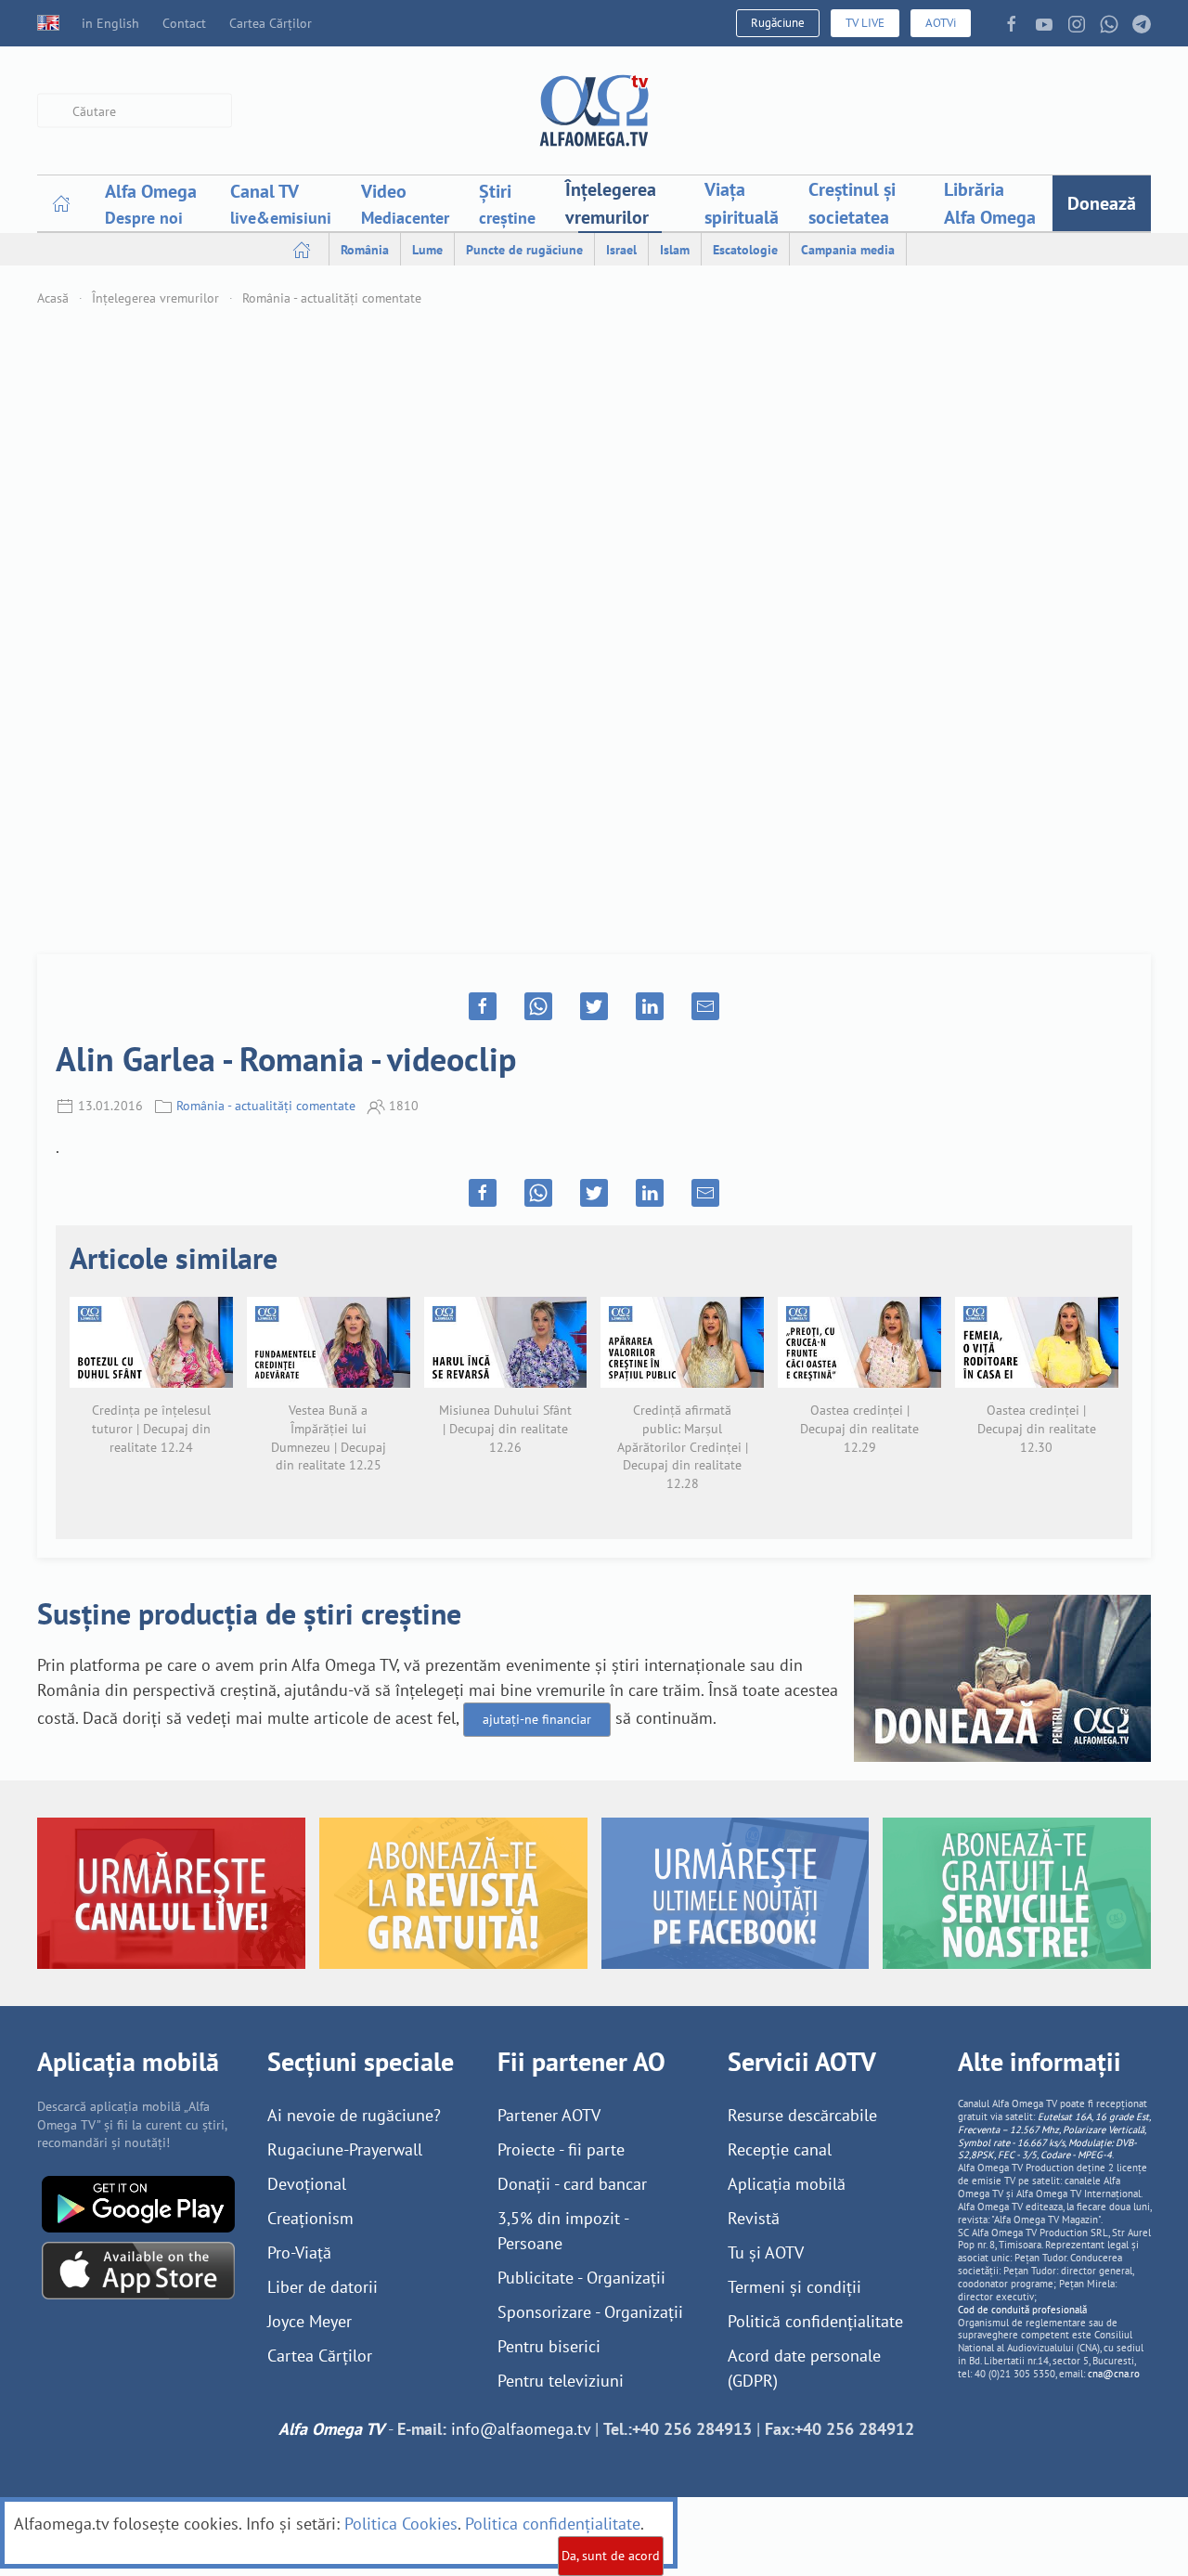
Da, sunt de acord (611, 2556)
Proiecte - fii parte (561, 2149)
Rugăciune (778, 23)
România (365, 250)
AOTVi (941, 23)
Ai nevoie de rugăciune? (354, 2115)
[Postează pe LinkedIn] (650, 1006)
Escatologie (745, 250)
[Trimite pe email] (705, 1006)
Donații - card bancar (572, 2184)
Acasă (53, 298)
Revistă (754, 2218)
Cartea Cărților (271, 23)
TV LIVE (865, 23)
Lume (427, 250)
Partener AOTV (549, 2115)
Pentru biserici (549, 2346)
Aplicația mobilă (787, 2184)
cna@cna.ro (1114, 2374)
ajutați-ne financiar (537, 1719)
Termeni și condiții (794, 2287)
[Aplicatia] (138, 2202)
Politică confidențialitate (815, 2321)
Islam (675, 250)
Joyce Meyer (310, 2321)
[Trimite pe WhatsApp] (538, 1006)
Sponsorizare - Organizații (590, 2312)
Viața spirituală (742, 203)
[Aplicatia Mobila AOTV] (138, 2269)
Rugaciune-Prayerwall (345, 2149)
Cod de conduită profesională (1022, 2310)
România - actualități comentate (332, 298)
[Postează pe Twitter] (594, 1006)
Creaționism (310, 2218)
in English (110, 23)
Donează (1102, 203)
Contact (184, 23)
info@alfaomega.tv (521, 2429)
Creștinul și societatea (852, 203)
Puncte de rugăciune (524, 250)
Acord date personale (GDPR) (804, 2368)
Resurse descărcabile (802, 2115)
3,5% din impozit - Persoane (563, 2231)
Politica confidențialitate (553, 2524)
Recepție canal (780, 2149)
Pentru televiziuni (561, 2381)
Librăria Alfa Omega (990, 203)
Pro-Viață (299, 2252)
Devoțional (307, 2184)
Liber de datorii (323, 2287)
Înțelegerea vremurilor (611, 203)
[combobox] (135, 111)
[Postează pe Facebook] (483, 1006)
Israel (621, 250)
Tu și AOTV (766, 2252)
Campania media (848, 250)
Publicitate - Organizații (581, 2278)
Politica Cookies (401, 2524)
